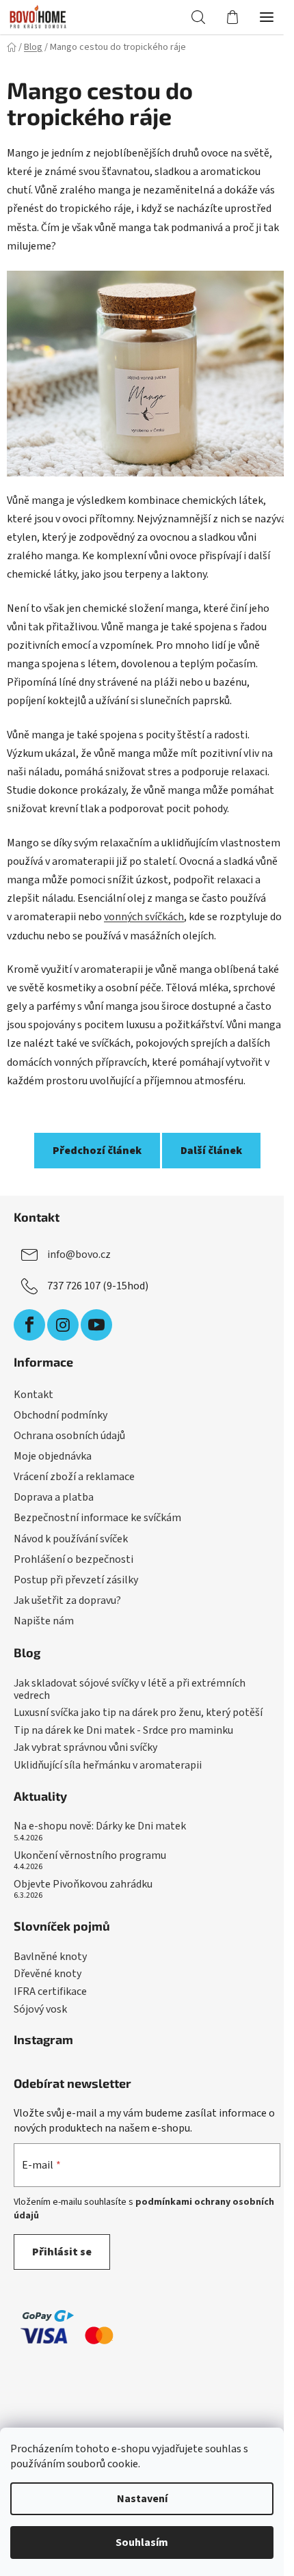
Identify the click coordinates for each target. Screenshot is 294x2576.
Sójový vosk (40, 2010)
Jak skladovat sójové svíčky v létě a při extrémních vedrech (130, 1690)
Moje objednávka (53, 1456)
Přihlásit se (62, 2252)
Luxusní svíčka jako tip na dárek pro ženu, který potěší (138, 1713)
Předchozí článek (97, 1151)
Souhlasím (142, 2543)
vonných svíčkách (144, 917)
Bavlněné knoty (50, 1957)
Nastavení (142, 2499)
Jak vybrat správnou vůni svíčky (85, 1748)
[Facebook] (29, 1325)
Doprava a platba (54, 1497)
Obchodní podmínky (61, 1415)
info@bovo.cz (79, 1255)
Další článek (211, 1151)
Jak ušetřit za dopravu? (67, 1600)
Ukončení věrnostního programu (90, 1856)
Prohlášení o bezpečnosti (73, 1559)
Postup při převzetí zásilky (76, 1580)
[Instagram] (63, 1325)
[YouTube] (96, 1325)
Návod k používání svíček (71, 1539)
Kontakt (34, 1395)
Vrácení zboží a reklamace (74, 1477)
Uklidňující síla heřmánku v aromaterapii (108, 1766)
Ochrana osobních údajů (69, 1436)
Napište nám (44, 1621)
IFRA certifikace (50, 1992)
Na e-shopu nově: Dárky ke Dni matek (100, 1827)
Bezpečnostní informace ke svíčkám (97, 1518)
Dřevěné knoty (48, 1974)
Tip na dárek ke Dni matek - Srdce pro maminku (123, 1731)
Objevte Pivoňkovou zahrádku (83, 1885)
